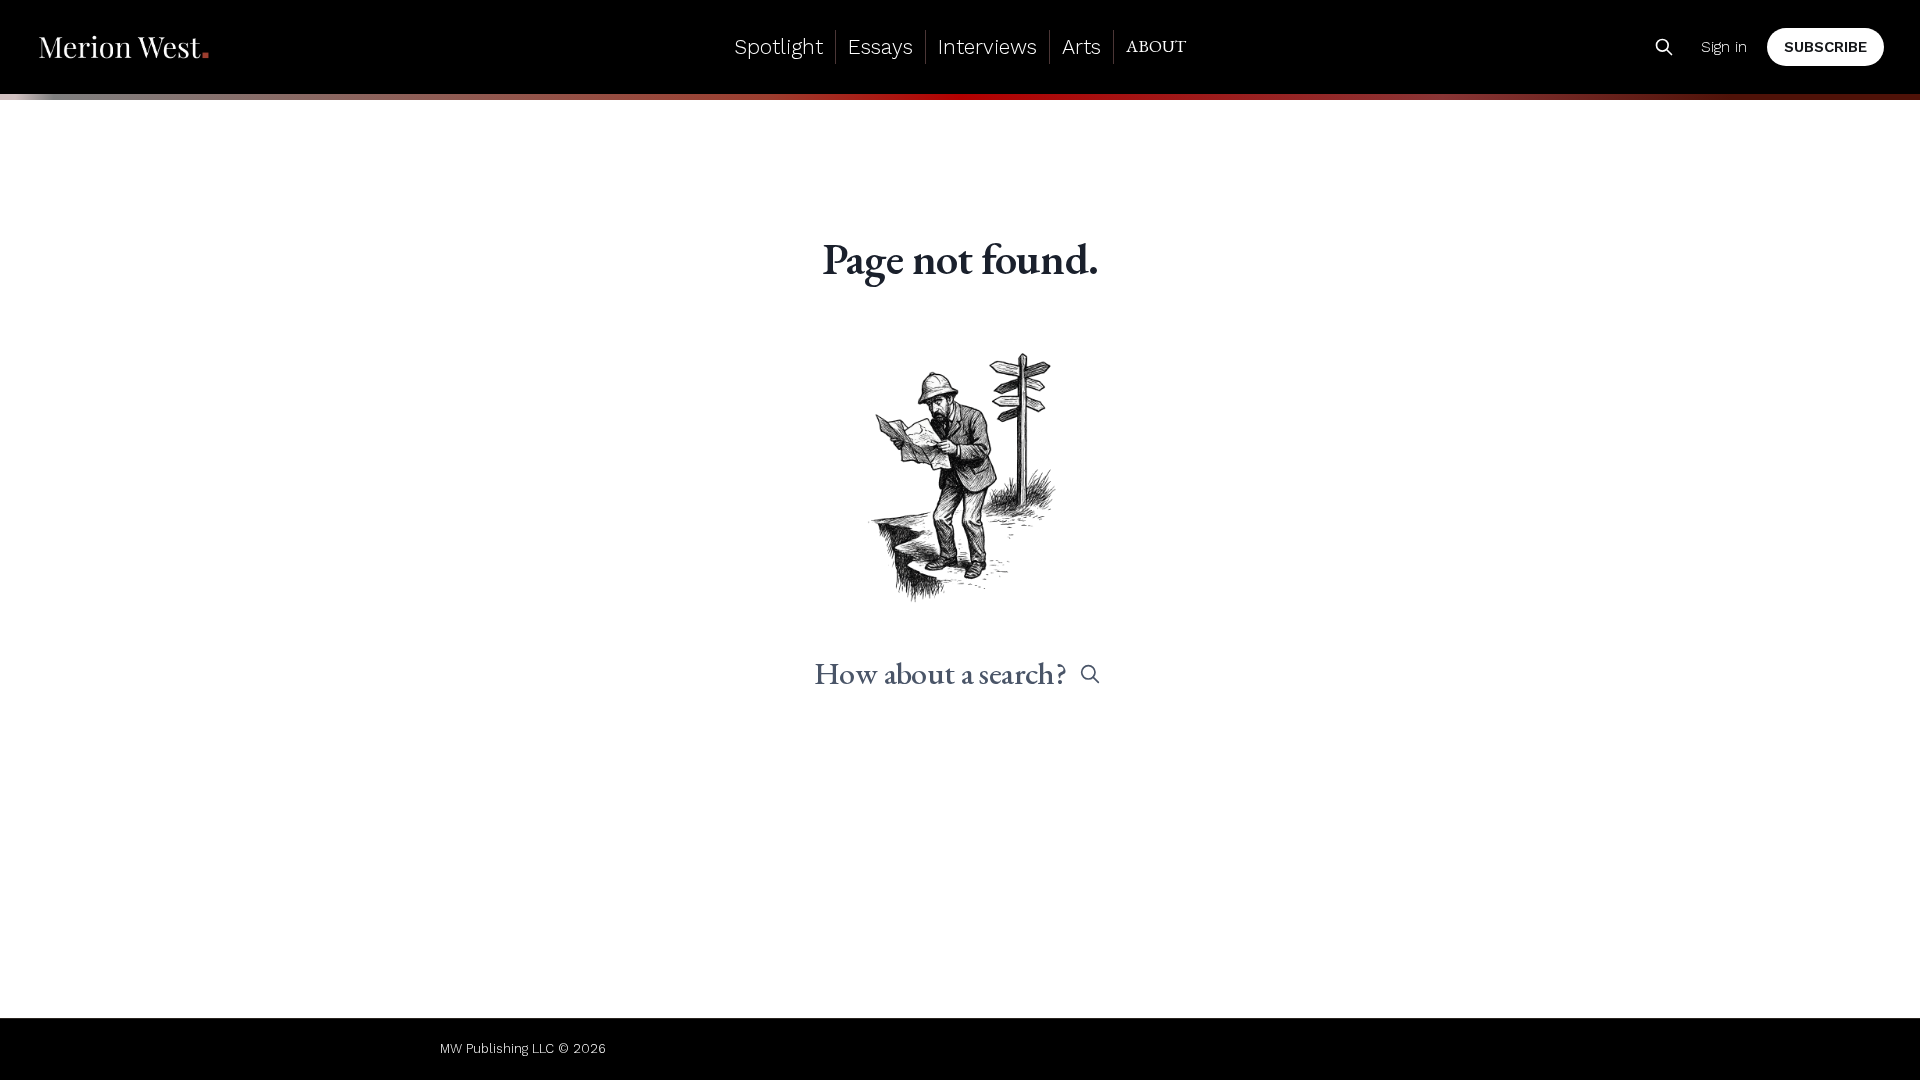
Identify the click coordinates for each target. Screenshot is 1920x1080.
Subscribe (1825, 47)
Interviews (987, 46)
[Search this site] (1664, 47)
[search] (1090, 674)
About (1156, 46)
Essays (880, 46)
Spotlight (778, 46)
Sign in (1724, 47)
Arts (1081, 46)
